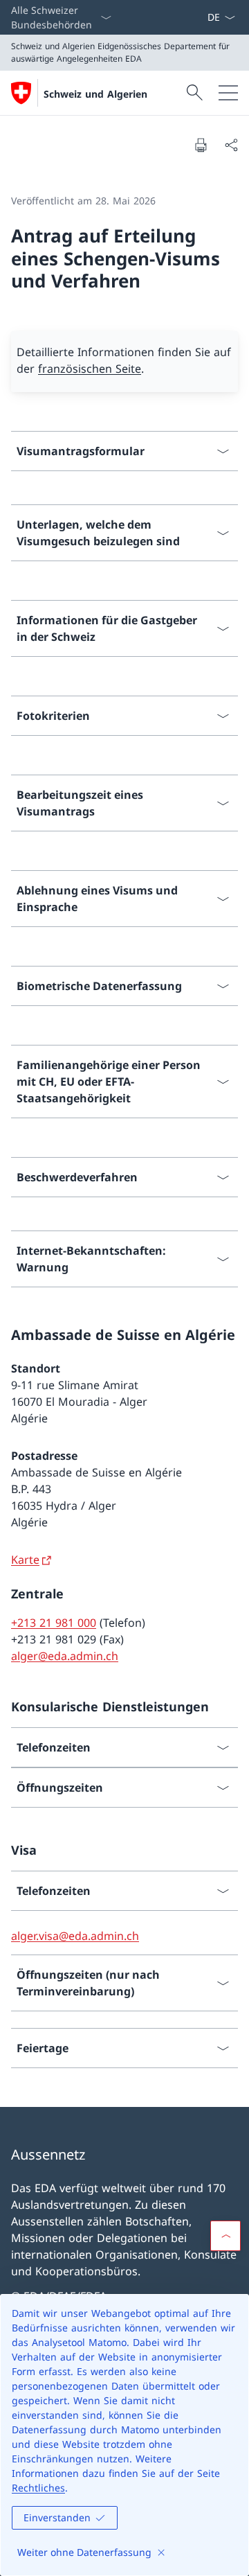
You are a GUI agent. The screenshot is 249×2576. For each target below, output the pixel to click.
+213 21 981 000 (54, 1623)
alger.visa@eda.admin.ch (75, 1936)
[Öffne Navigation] (228, 93)
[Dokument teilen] (231, 145)
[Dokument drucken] (201, 145)
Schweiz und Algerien (95, 94)
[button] (225, 2236)
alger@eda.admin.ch (65, 1656)
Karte (25, 1560)
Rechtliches (38, 2488)
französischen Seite (90, 369)
